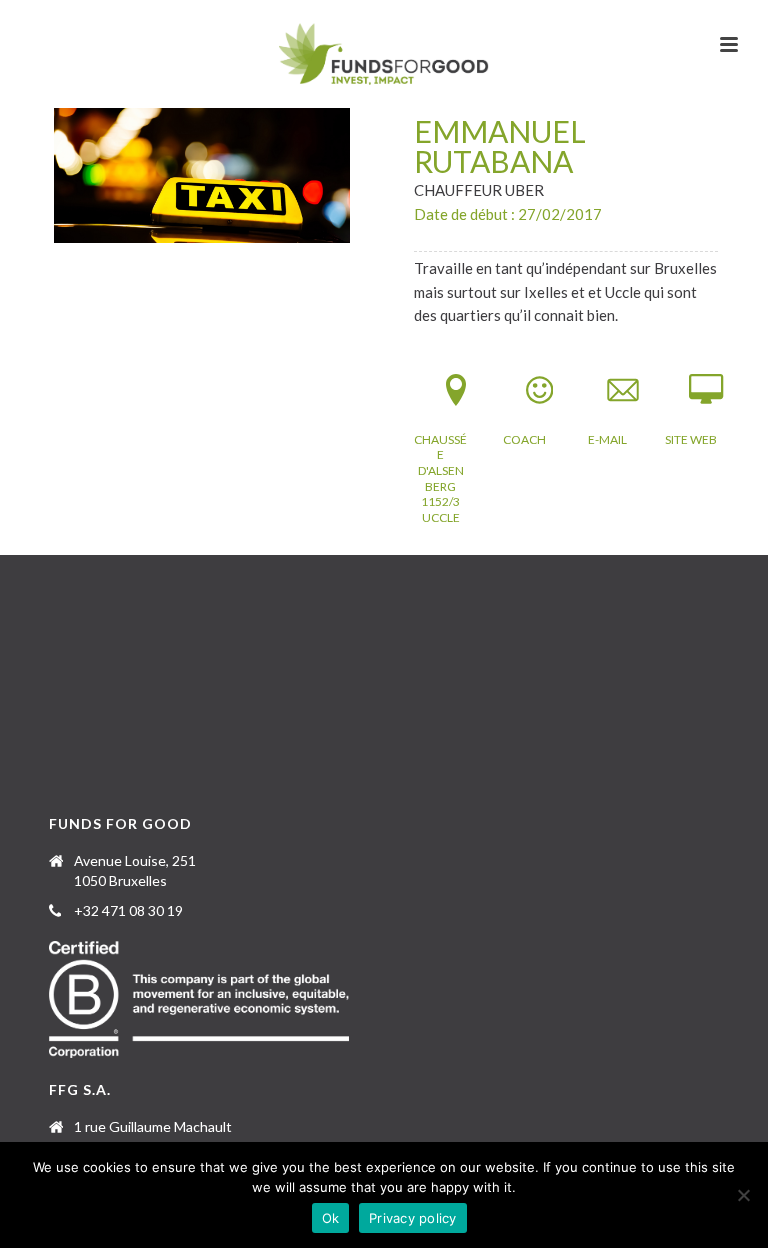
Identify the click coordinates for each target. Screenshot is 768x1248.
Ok (331, 1218)
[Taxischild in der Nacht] (202, 175)
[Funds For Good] (384, 55)
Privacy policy (413, 1218)
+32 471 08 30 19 (128, 910)
